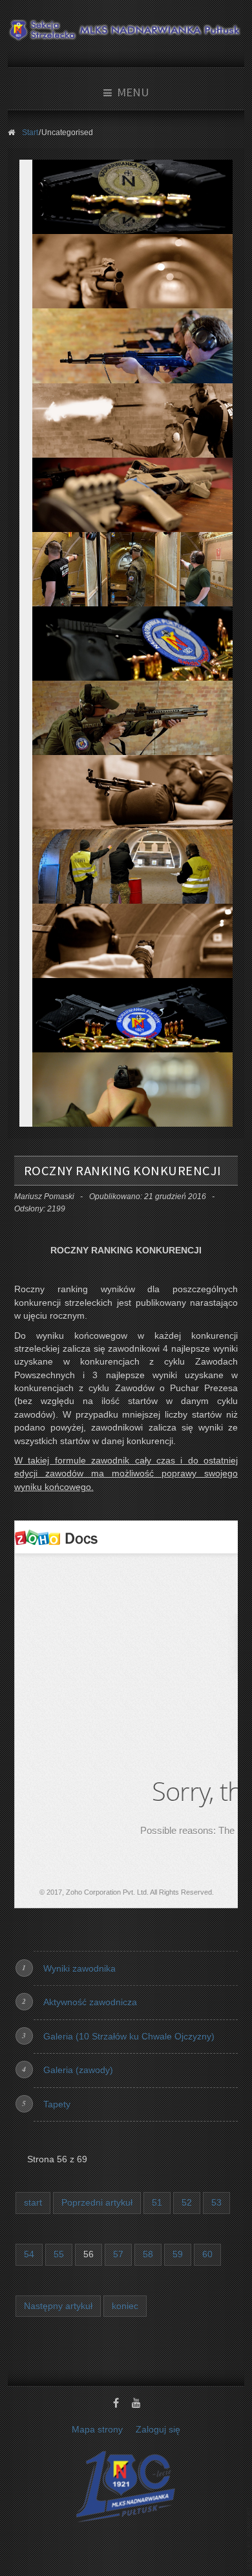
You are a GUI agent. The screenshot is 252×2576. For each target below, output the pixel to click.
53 (216, 2203)
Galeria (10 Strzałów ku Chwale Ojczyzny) (129, 2037)
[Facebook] (116, 2404)
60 (207, 2254)
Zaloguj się (158, 2430)
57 (118, 2254)
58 (148, 2254)
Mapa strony (97, 2430)
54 (29, 2254)
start (33, 2203)
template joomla (249, 2538)
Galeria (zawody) (78, 2070)
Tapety (57, 2104)
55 (59, 2254)
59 (178, 2254)
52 (187, 2203)
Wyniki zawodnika (79, 1969)
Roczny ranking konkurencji (123, 1171)
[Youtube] (136, 2404)
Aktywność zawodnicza (90, 2002)
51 (157, 2203)
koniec (125, 2306)
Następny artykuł (58, 2306)
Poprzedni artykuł (97, 2203)
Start (30, 133)
